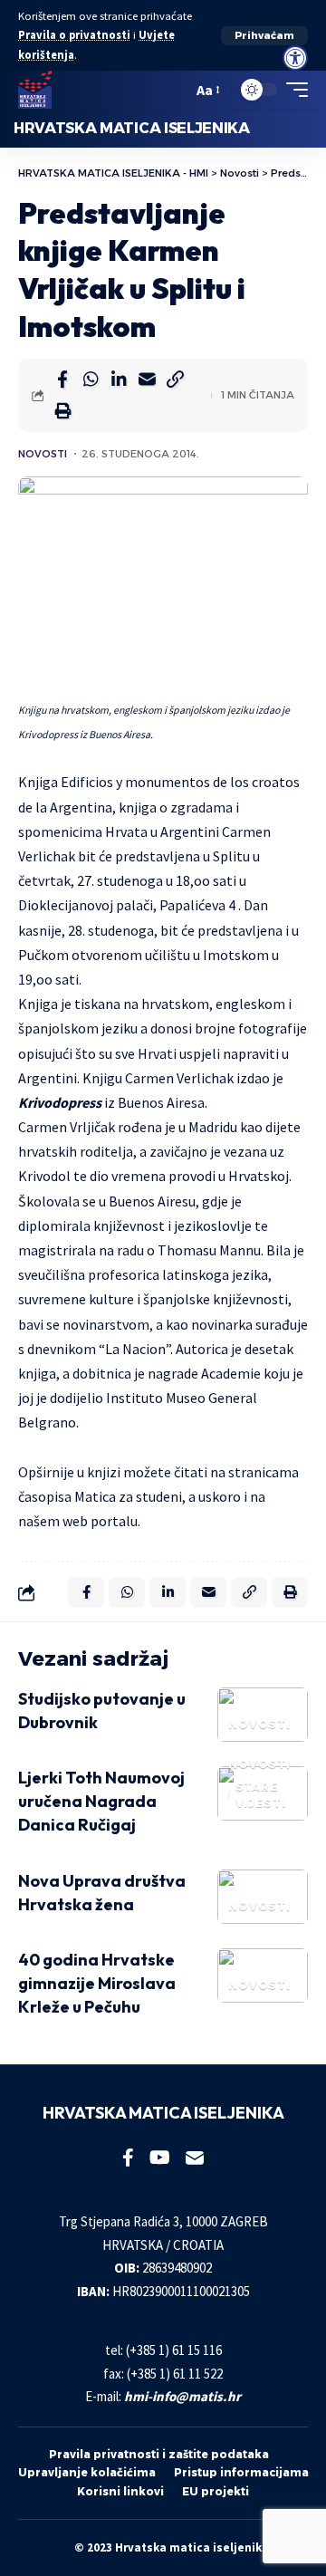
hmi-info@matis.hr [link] (182, 2396)
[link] (295, 58)
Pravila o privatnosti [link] (74, 35)
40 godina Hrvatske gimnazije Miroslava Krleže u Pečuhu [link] (97, 1983)
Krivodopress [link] (60, 1102)
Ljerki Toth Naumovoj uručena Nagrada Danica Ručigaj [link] (101, 1801)
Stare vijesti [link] (261, 1795)
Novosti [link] (43, 454)
